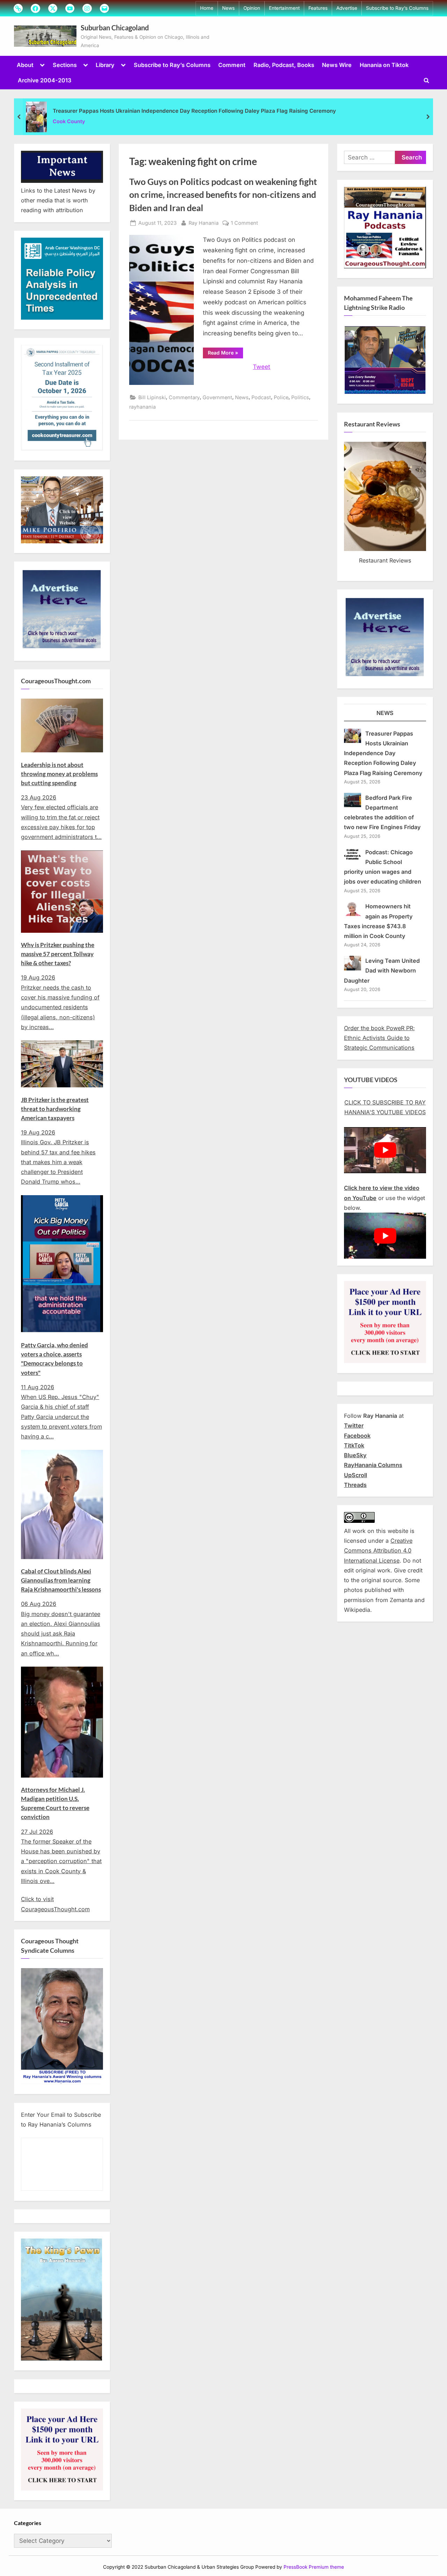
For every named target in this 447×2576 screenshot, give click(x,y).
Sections (65, 65)
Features (318, 8)
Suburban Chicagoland (115, 28)
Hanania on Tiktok (384, 65)
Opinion (252, 8)
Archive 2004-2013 (45, 80)
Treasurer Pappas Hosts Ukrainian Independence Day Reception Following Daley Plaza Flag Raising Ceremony (194, 111)
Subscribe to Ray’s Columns (397, 8)
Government (217, 397)
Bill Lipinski (152, 397)
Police (281, 397)
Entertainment (284, 8)
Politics (300, 397)
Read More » (225, 354)
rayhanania (142, 407)
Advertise (347, 8)
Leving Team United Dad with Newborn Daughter (382, 971)
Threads (355, 1485)
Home (207, 8)
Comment (232, 65)
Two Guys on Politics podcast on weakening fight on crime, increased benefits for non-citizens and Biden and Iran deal (223, 195)
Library (105, 65)
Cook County (69, 121)
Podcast (261, 397)
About (25, 65)
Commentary (184, 397)
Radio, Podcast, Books (284, 65)
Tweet (262, 367)
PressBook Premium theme (314, 2567)
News (228, 8)
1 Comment (244, 223)
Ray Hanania (204, 223)
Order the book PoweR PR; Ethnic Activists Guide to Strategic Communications (379, 1038)
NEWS (385, 713)
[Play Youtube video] (385, 1150)
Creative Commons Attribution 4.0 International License (378, 1551)
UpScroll (356, 1475)
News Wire (337, 65)
